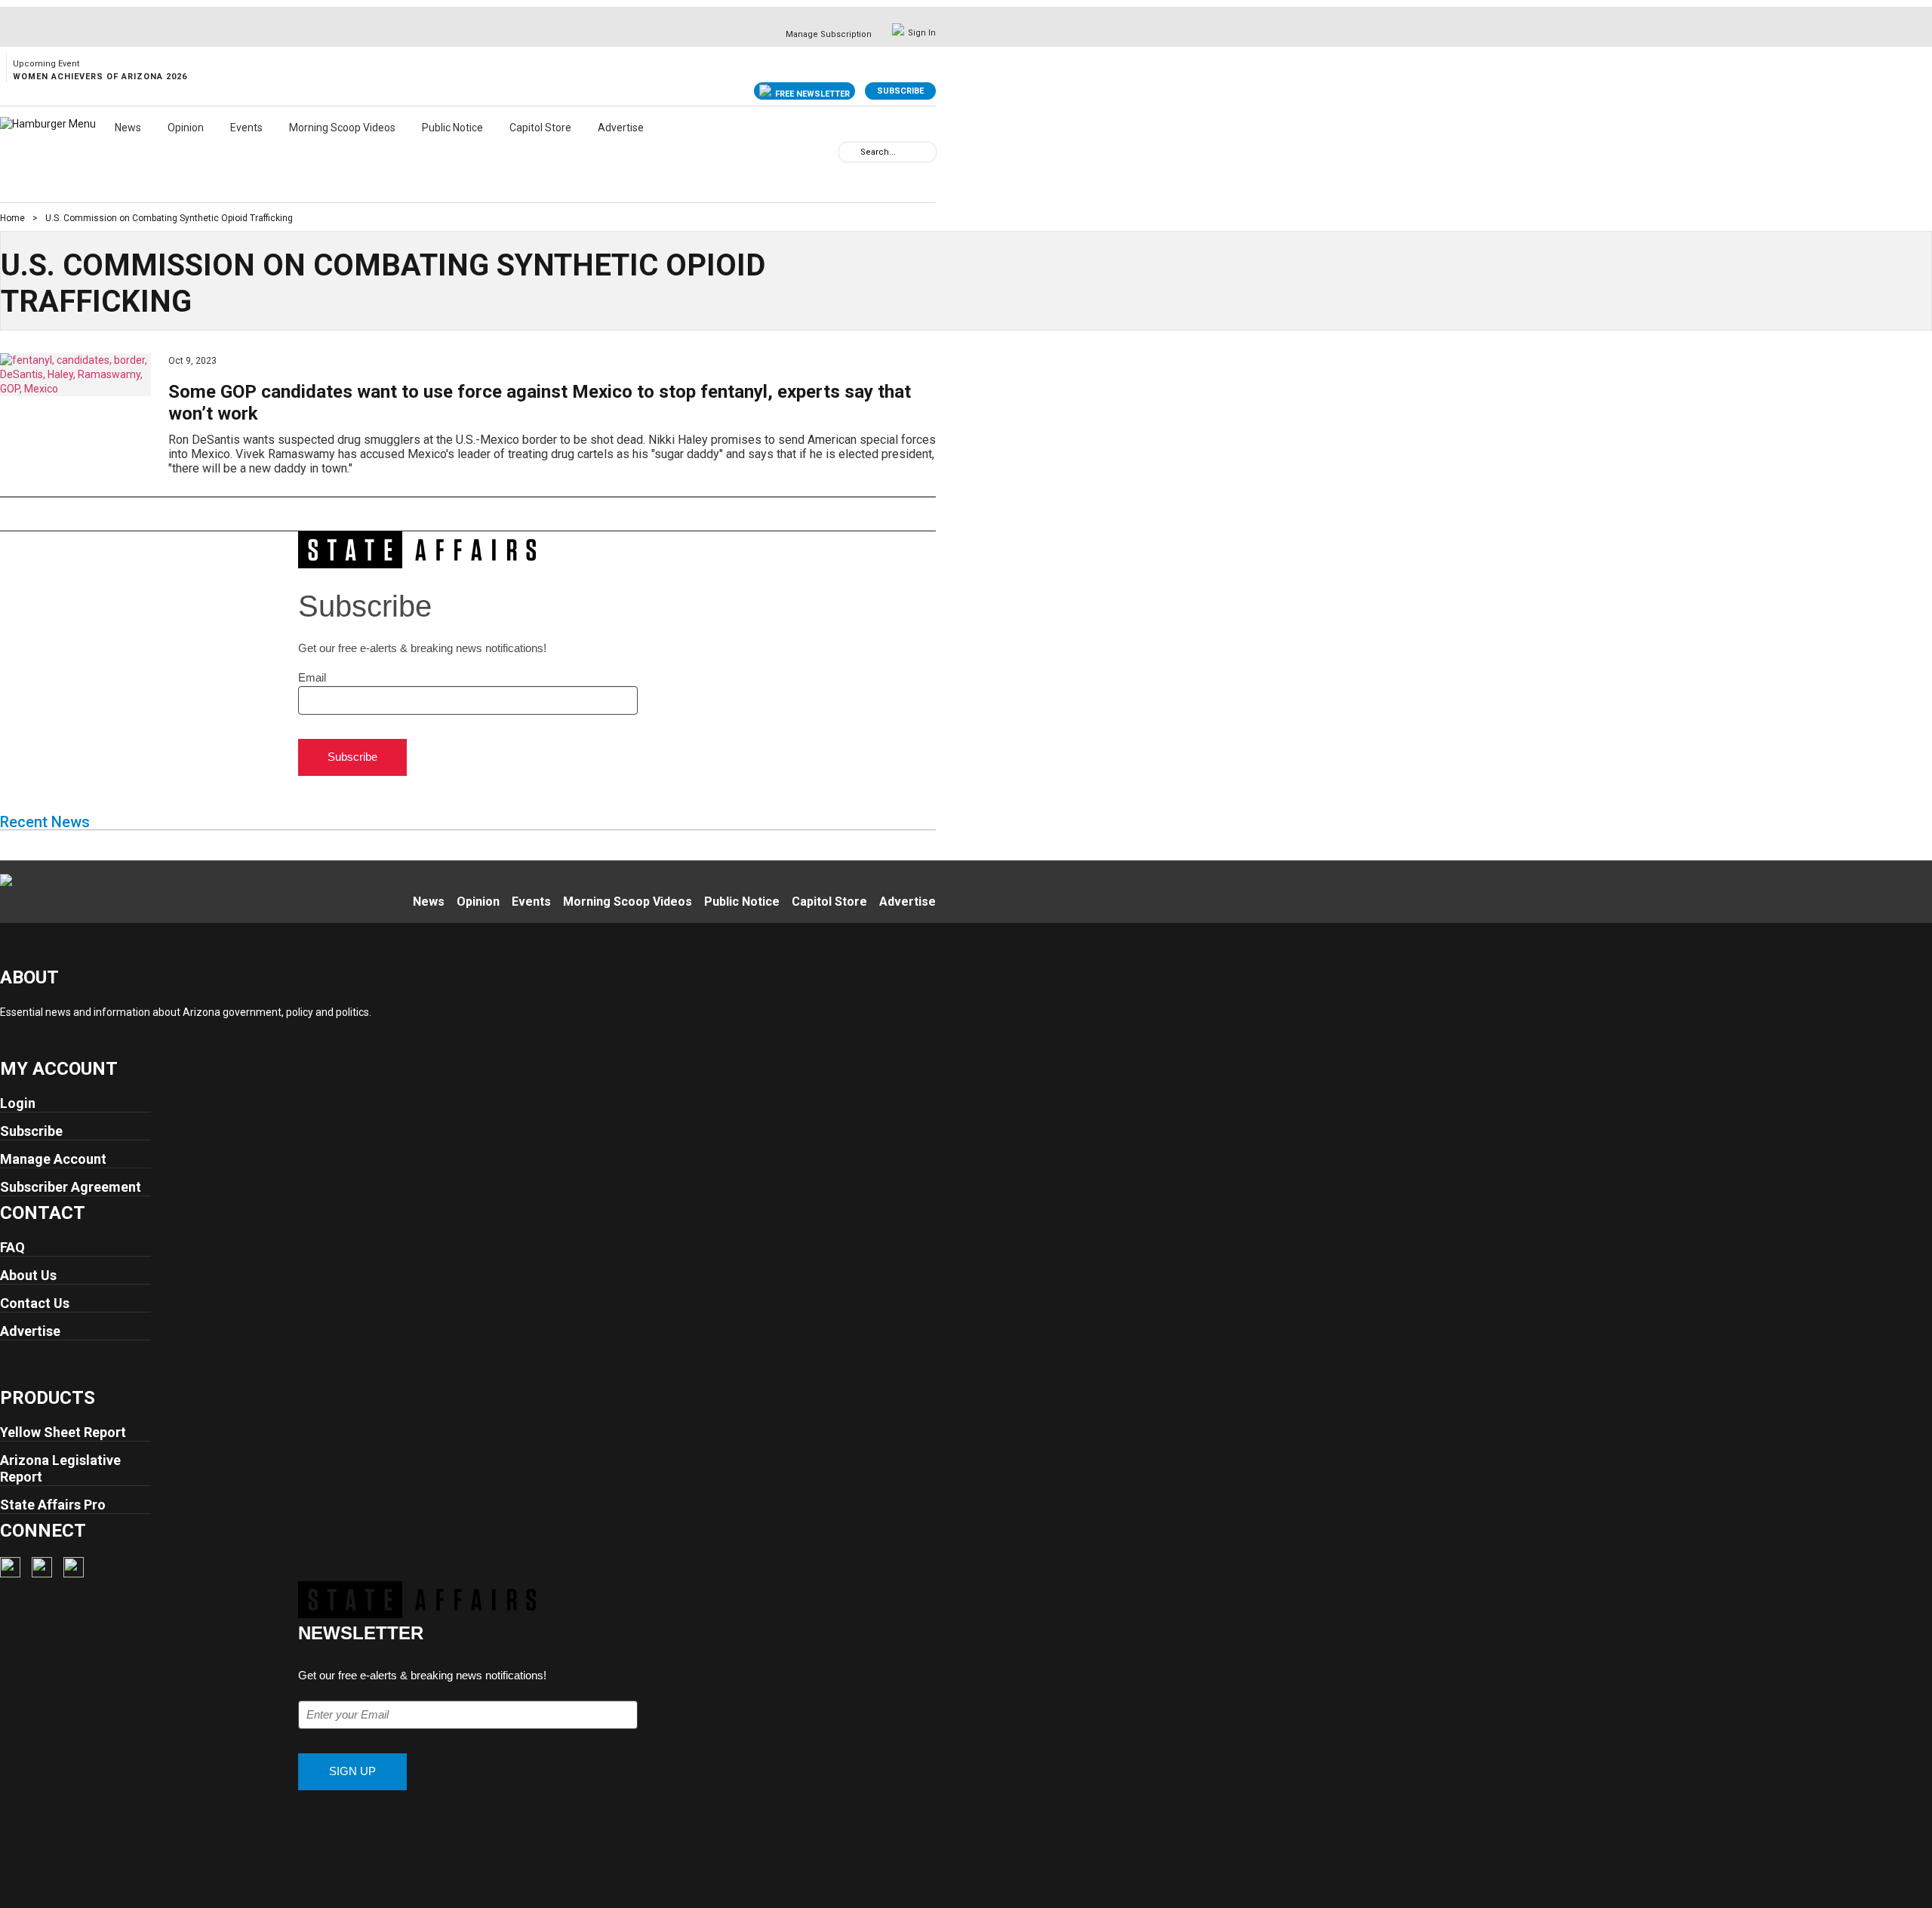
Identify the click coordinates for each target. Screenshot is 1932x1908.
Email (312, 677)
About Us (28, 1275)
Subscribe (900, 91)
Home (12, 218)
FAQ (12, 1247)
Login (18, 1103)
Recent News (45, 822)
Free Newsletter (812, 94)
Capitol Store (540, 128)
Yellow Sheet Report (63, 1432)
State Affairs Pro (53, 1505)
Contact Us (35, 1303)
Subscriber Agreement (71, 1187)
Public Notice (452, 128)
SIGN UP (352, 1771)
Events (246, 128)
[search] (850, 151)
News (128, 128)
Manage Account (53, 1159)
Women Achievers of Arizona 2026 (100, 77)
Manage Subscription (829, 34)
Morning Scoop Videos (342, 128)
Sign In (922, 33)
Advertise (621, 128)
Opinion (186, 128)
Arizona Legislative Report (60, 1468)
